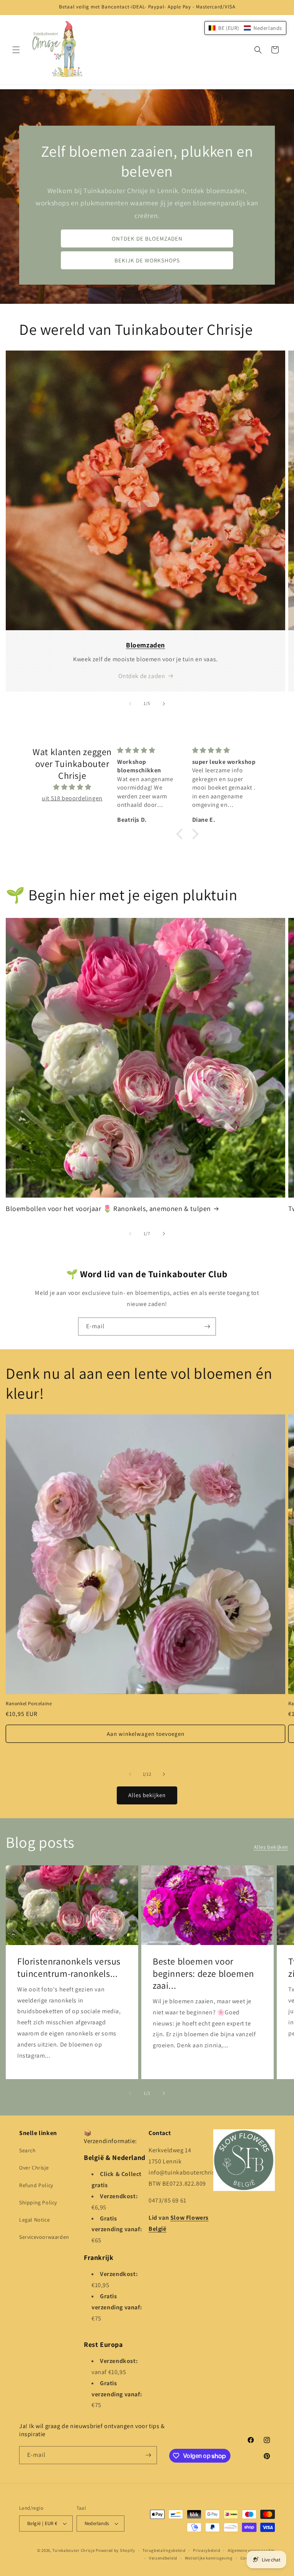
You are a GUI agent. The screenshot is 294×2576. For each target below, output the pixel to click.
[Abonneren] (207, 1327)
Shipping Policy (38, 2202)
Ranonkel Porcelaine (29, 1704)
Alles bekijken (147, 1795)
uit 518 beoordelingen (72, 798)
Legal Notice (34, 2220)
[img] (72, 787)
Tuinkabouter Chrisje (74, 2550)
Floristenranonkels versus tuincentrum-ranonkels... (69, 1967)
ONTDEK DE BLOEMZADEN (147, 238)
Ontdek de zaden (142, 676)
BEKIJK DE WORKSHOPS (147, 260)
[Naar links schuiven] (130, 704)
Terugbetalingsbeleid (164, 2550)
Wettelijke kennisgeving (209, 2558)
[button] (16, 50)
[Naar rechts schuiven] (164, 704)
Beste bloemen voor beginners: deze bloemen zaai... (203, 1973)
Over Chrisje (34, 2168)
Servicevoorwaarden (44, 2237)
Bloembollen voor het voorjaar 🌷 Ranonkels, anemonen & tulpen (108, 1209)
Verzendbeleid (163, 2558)
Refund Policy (36, 2185)
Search (28, 2150)
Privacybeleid (207, 2550)
